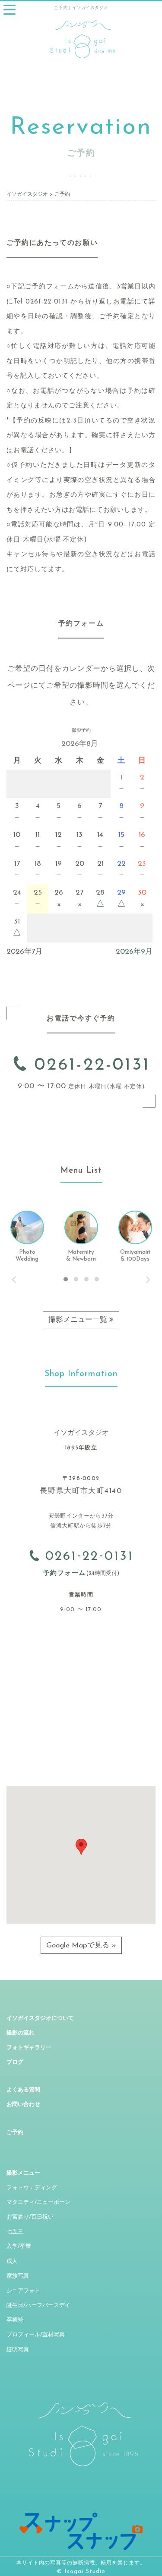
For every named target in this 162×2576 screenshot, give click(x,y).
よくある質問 (23, 2090)
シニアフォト (23, 2291)
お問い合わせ (23, 2105)
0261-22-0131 (89, 1065)
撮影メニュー (23, 2173)
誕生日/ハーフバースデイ (38, 2305)
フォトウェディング (32, 2188)
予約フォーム (65, 1573)
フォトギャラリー (29, 2048)
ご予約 (15, 2133)
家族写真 (18, 2276)
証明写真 (18, 2350)
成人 (12, 2261)
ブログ (15, 2062)
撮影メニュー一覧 (79, 1320)
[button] (81, 1847)
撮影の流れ (21, 2033)
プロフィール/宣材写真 (36, 2335)
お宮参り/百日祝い (30, 2217)
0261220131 (87, 1557)
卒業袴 (15, 2320)
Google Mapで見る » (81, 1945)
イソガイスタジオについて (40, 2018)
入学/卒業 (19, 2246)
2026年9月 (134, 952)
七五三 (15, 2232)
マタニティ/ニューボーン (38, 2202)
